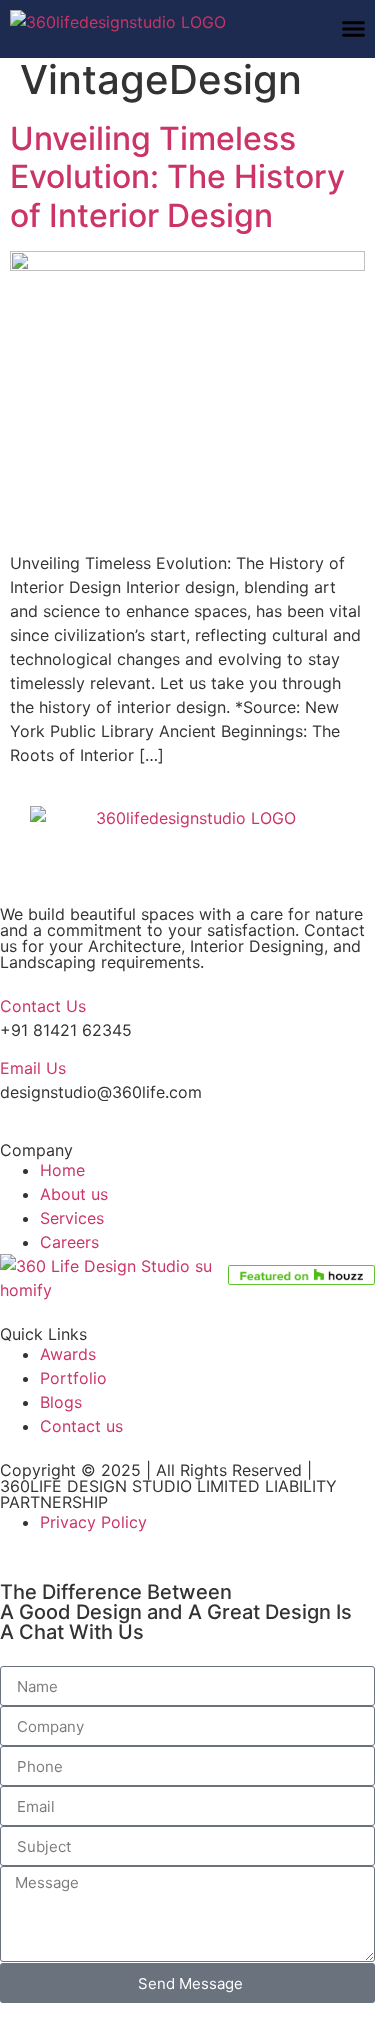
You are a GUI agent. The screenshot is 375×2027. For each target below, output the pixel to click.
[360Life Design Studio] (167, 27)
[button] (354, 29)
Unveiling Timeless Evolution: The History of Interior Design (177, 177)
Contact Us (43, 1006)
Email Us (33, 1068)
